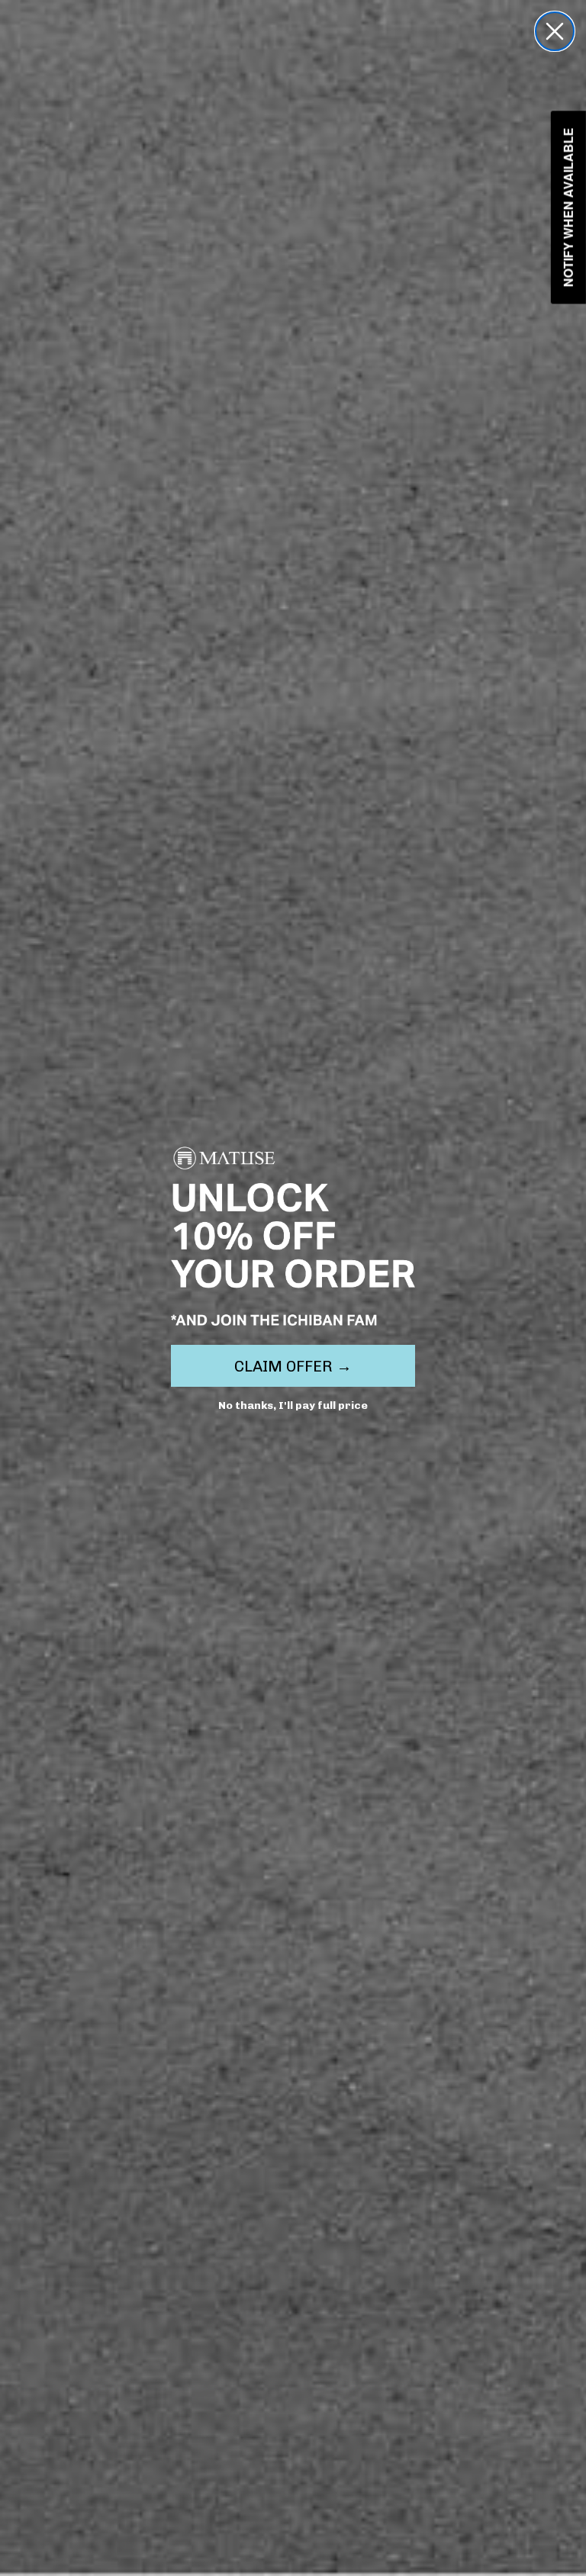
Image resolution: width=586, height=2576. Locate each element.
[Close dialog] (555, 31)
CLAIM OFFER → (293, 1366)
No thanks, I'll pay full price (293, 1405)
